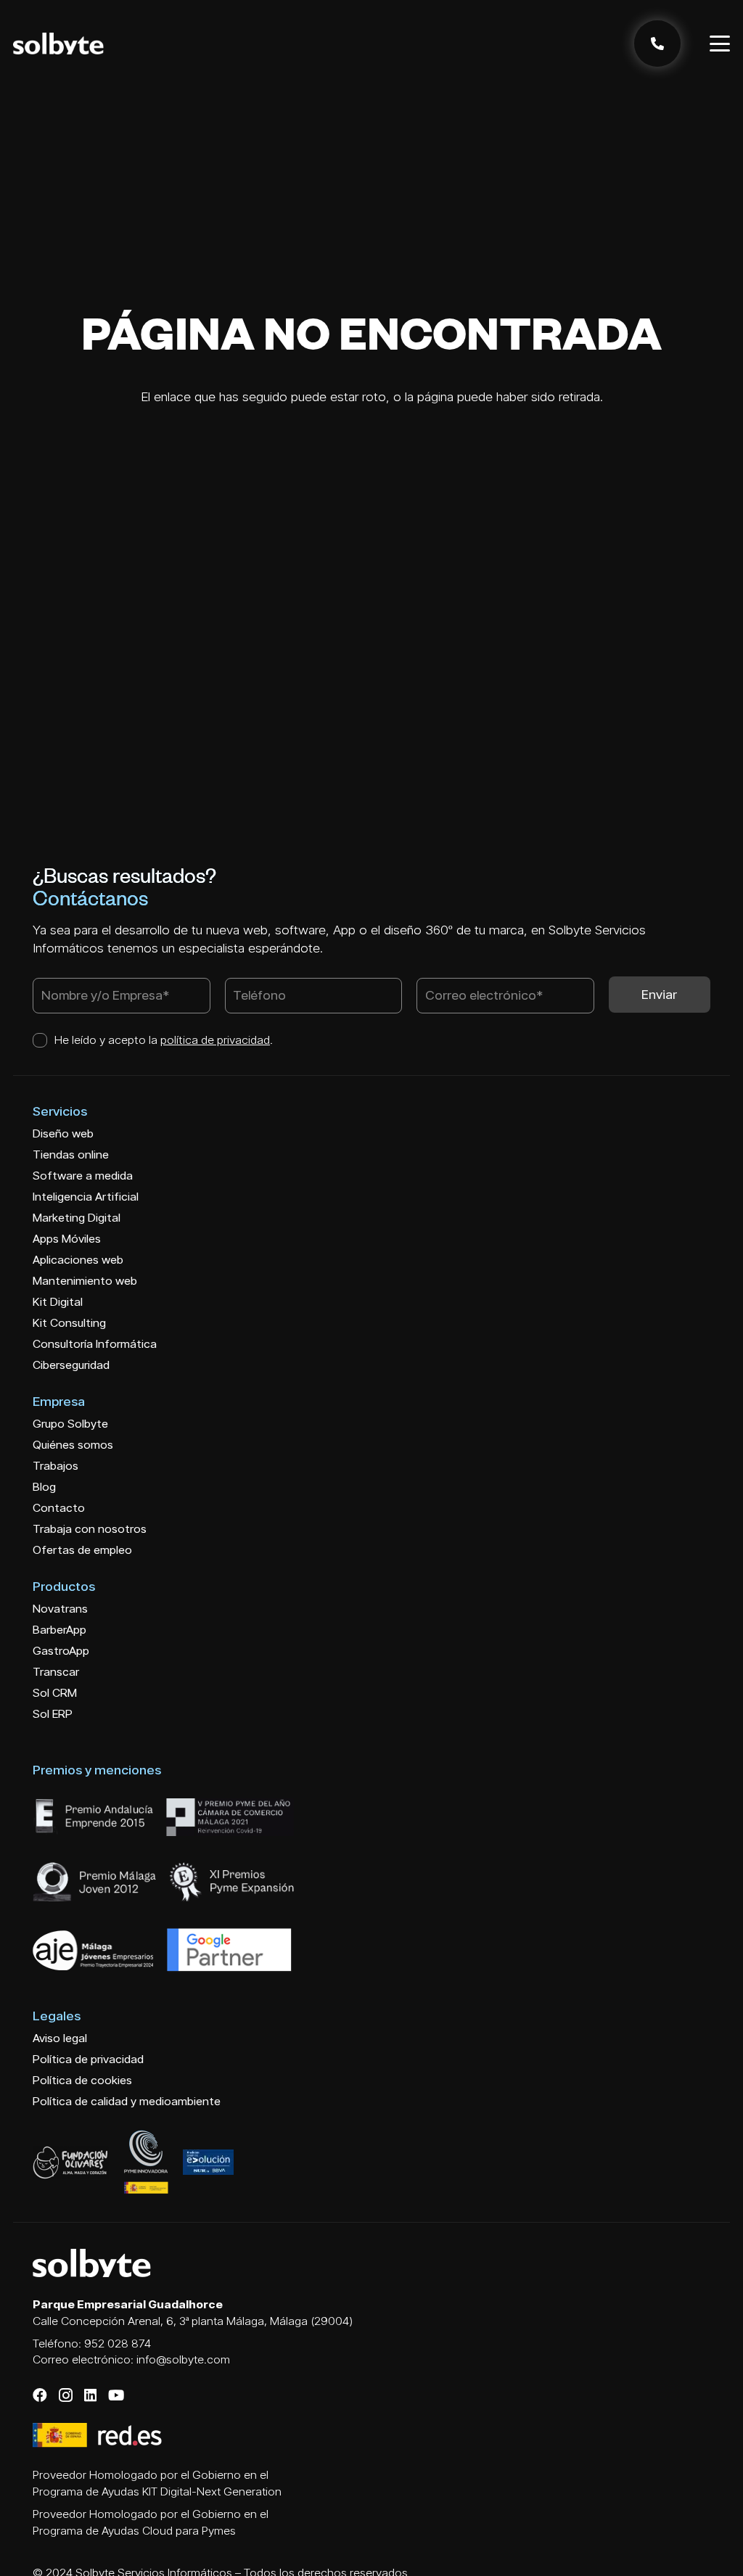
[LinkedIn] (90, 2395)
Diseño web (63, 1133)
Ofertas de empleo (82, 1550)
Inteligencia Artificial (86, 1197)
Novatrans (60, 1609)
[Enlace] (657, 44)
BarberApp (59, 1630)
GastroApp (61, 1651)
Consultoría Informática (95, 1344)
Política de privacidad (88, 2059)
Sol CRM (55, 1693)
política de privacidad (215, 1040)
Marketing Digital (77, 1218)
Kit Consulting (69, 1323)
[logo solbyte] (58, 44)
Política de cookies (82, 2080)
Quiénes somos (73, 1445)
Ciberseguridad (71, 1365)
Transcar (56, 1672)
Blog (44, 1487)
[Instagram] (66, 2396)
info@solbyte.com (183, 2359)
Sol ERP (53, 1714)
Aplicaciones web (78, 1260)
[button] (720, 44)
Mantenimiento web (85, 1281)
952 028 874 (118, 2343)
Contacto (59, 1508)
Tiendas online (71, 1155)
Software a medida (83, 1176)
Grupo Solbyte (70, 1424)
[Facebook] (40, 2395)
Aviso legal (60, 2038)
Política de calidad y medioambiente (127, 2101)
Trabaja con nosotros (90, 1529)
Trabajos (56, 1466)
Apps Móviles (67, 1239)
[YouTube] (116, 2395)
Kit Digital (58, 1302)
